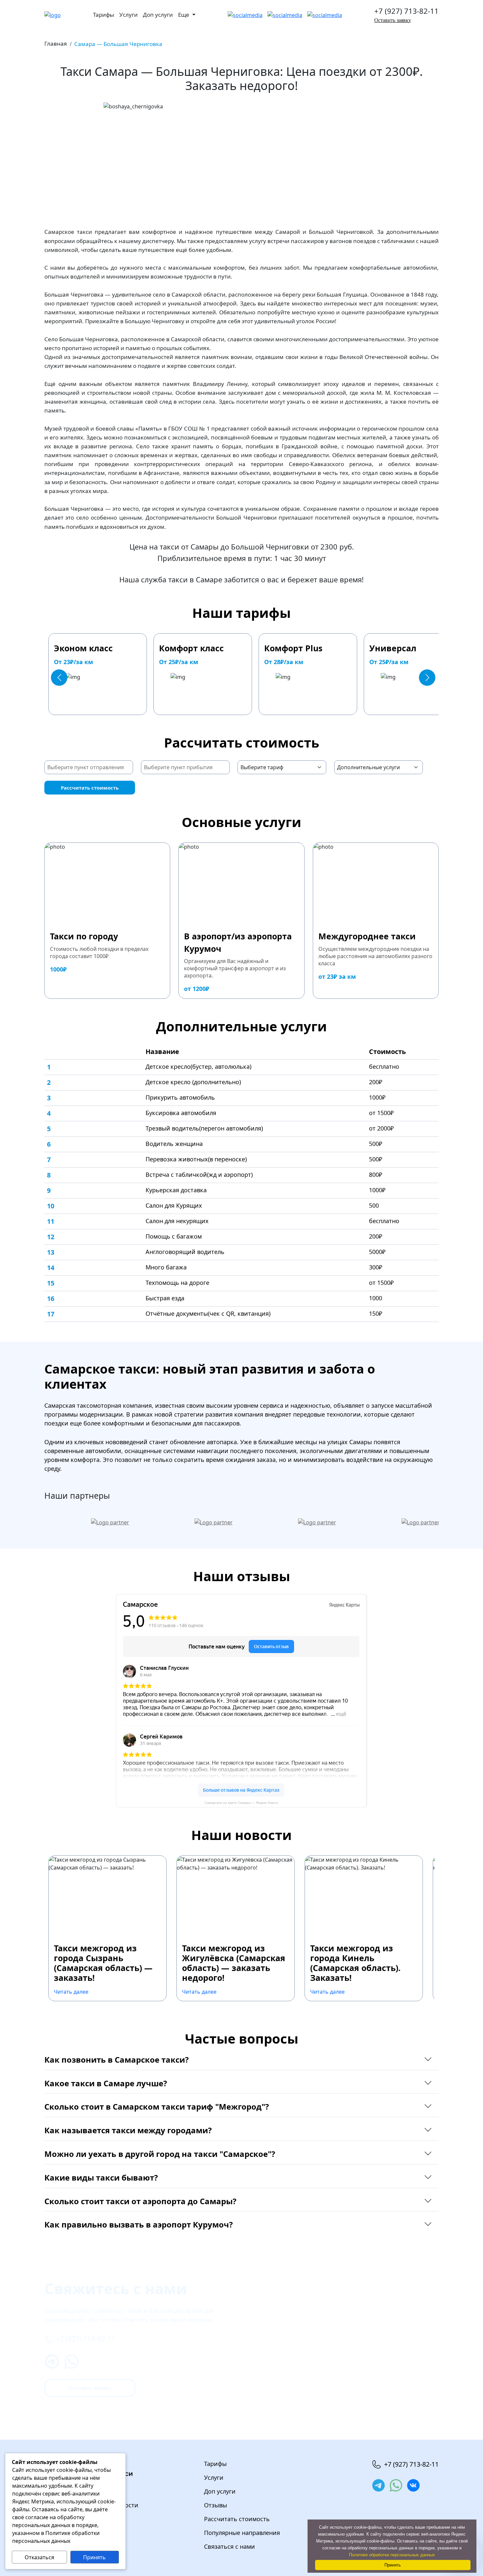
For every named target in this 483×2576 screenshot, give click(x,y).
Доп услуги (158, 15)
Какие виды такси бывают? (101, 2177)
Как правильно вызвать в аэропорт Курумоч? (138, 2224)
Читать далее (71, 1992)
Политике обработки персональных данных (392, 2555)
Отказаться (39, 2557)
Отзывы (216, 2505)
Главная (56, 44)
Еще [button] (184, 15)
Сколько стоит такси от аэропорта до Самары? (140, 2201)
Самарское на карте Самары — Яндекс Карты (241, 1803)
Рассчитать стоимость (90, 788)
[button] (59, 678)
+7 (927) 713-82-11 (406, 11)
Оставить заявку (393, 20)
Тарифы (103, 15)
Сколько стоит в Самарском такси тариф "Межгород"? (157, 2106)
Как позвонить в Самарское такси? (116, 2060)
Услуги (128, 15)
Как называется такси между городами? (128, 2130)
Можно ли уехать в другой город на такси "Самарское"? (160, 2154)
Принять (94, 2557)
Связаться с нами (230, 2546)
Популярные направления (242, 2533)
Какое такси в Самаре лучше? (106, 2083)
